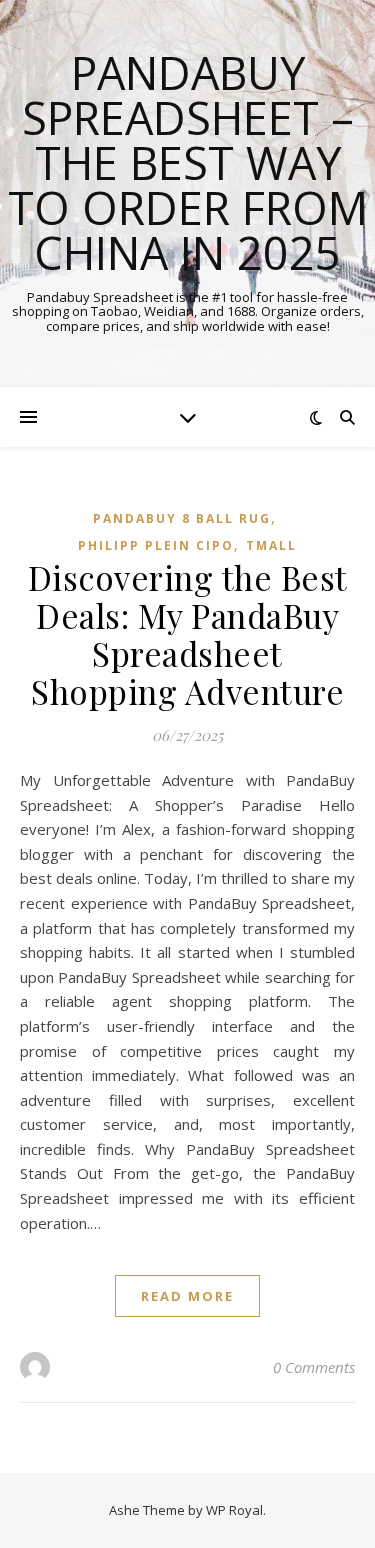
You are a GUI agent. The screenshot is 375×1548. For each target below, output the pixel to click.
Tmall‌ (271, 545)
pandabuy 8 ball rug (182, 518)
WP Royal (234, 1510)
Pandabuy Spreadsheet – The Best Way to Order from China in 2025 (188, 162)
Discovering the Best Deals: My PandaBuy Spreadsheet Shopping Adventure (188, 634)
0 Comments (314, 1367)
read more (187, 1296)
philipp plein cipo (156, 545)
